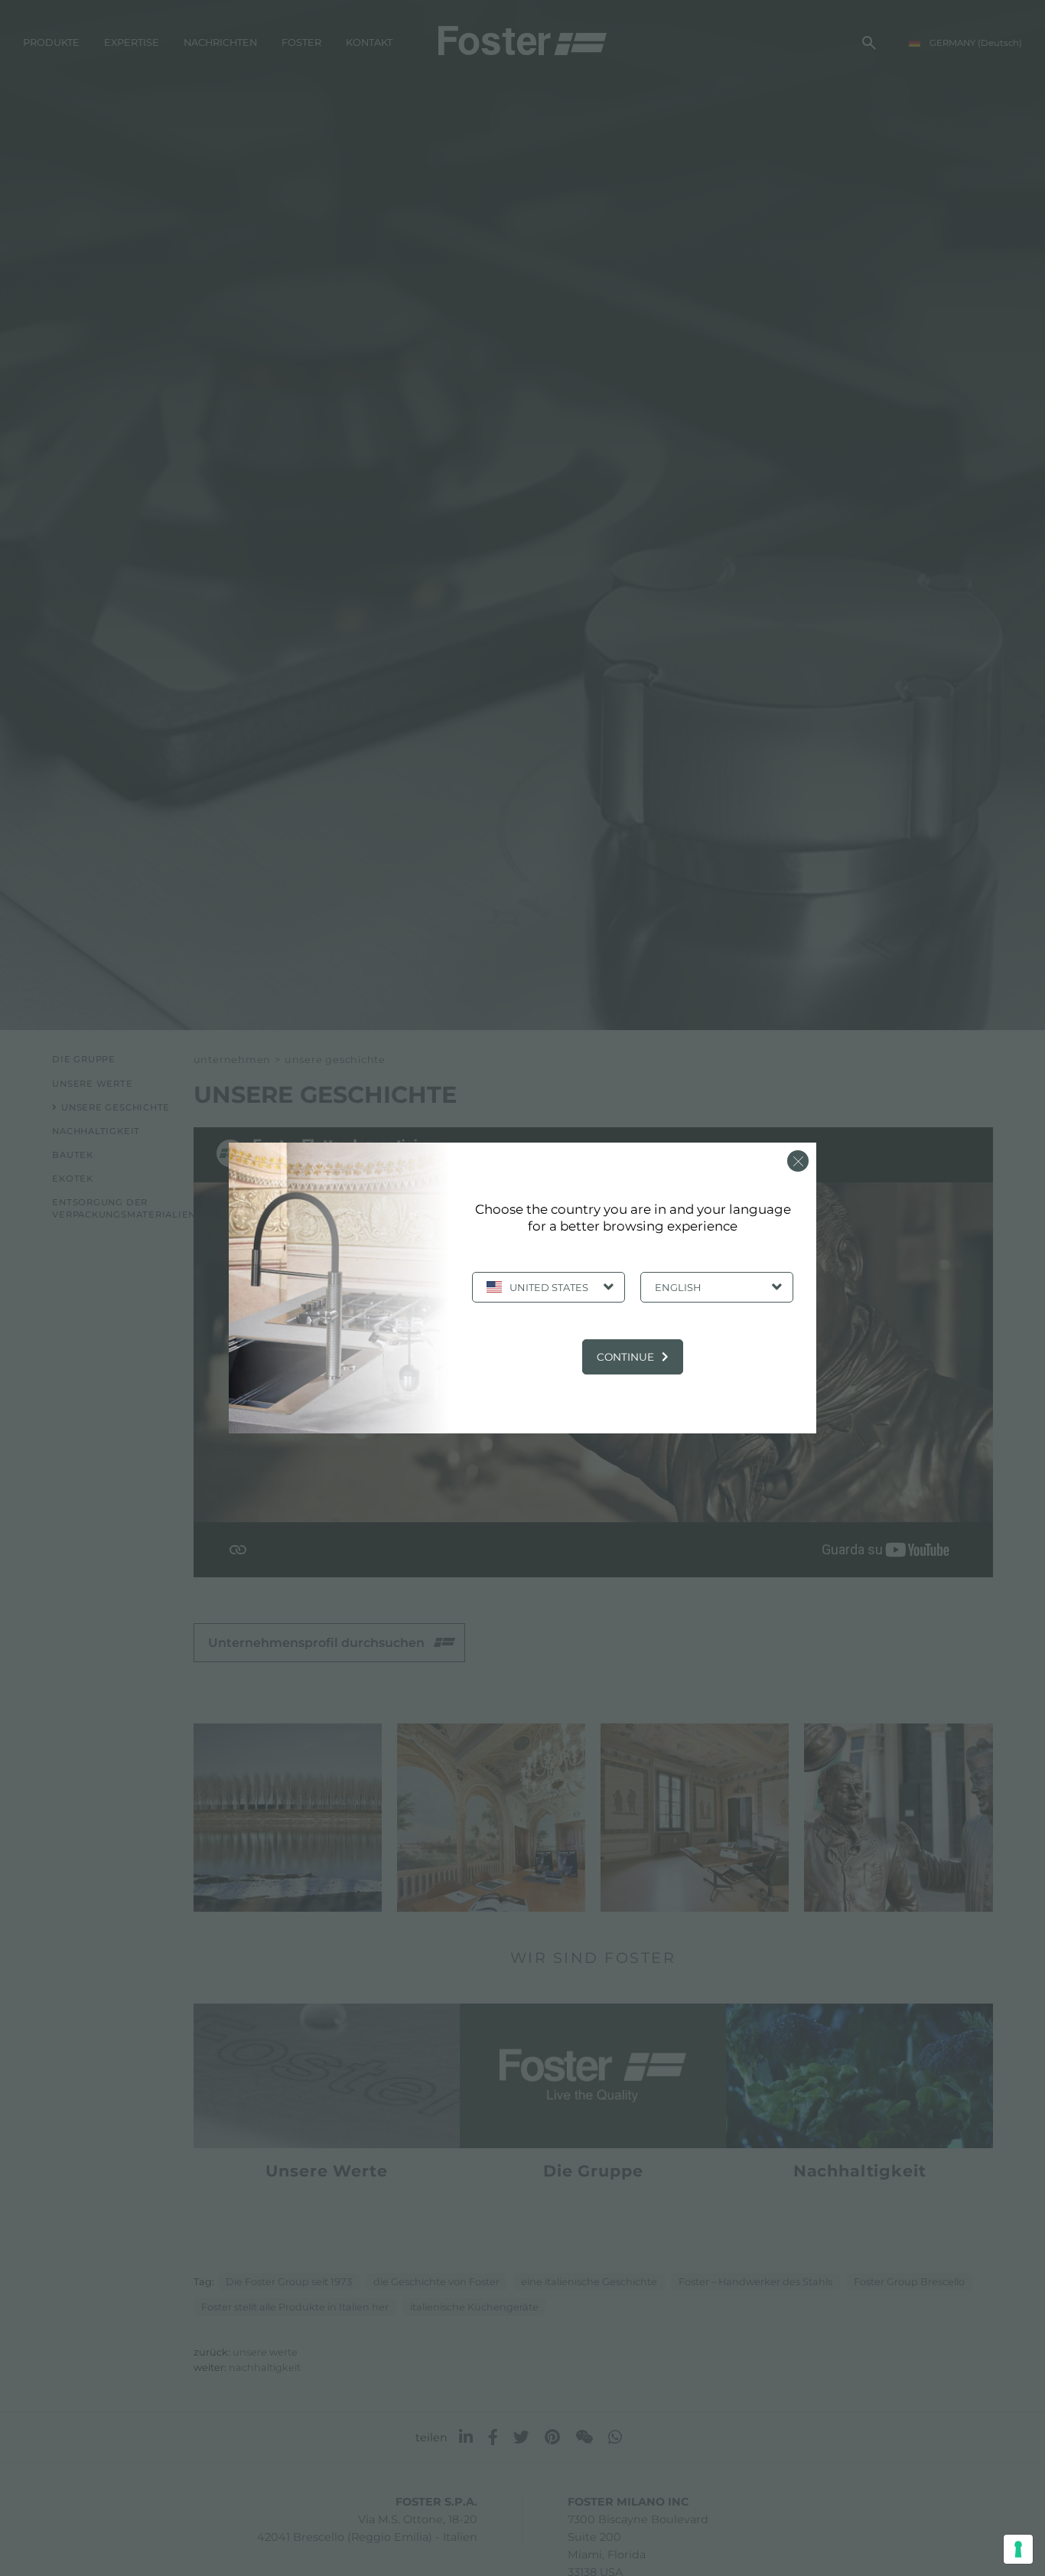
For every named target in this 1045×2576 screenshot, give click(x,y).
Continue (625, 1357)
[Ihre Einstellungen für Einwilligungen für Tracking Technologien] (1018, 2549)
